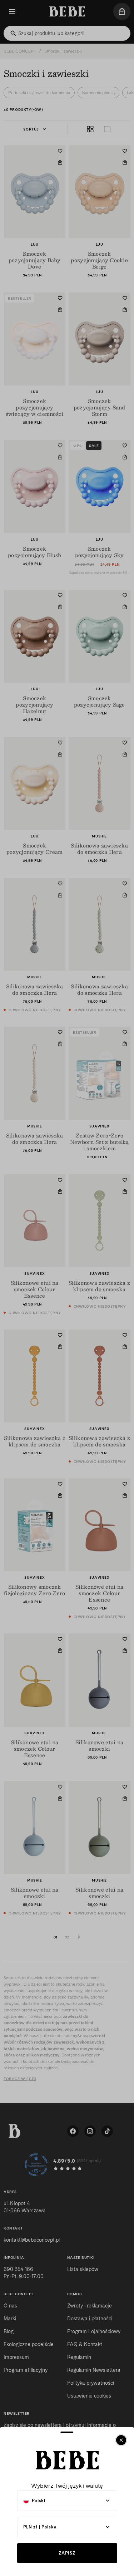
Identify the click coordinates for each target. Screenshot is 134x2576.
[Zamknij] (121, 2440)
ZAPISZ (67, 2553)
